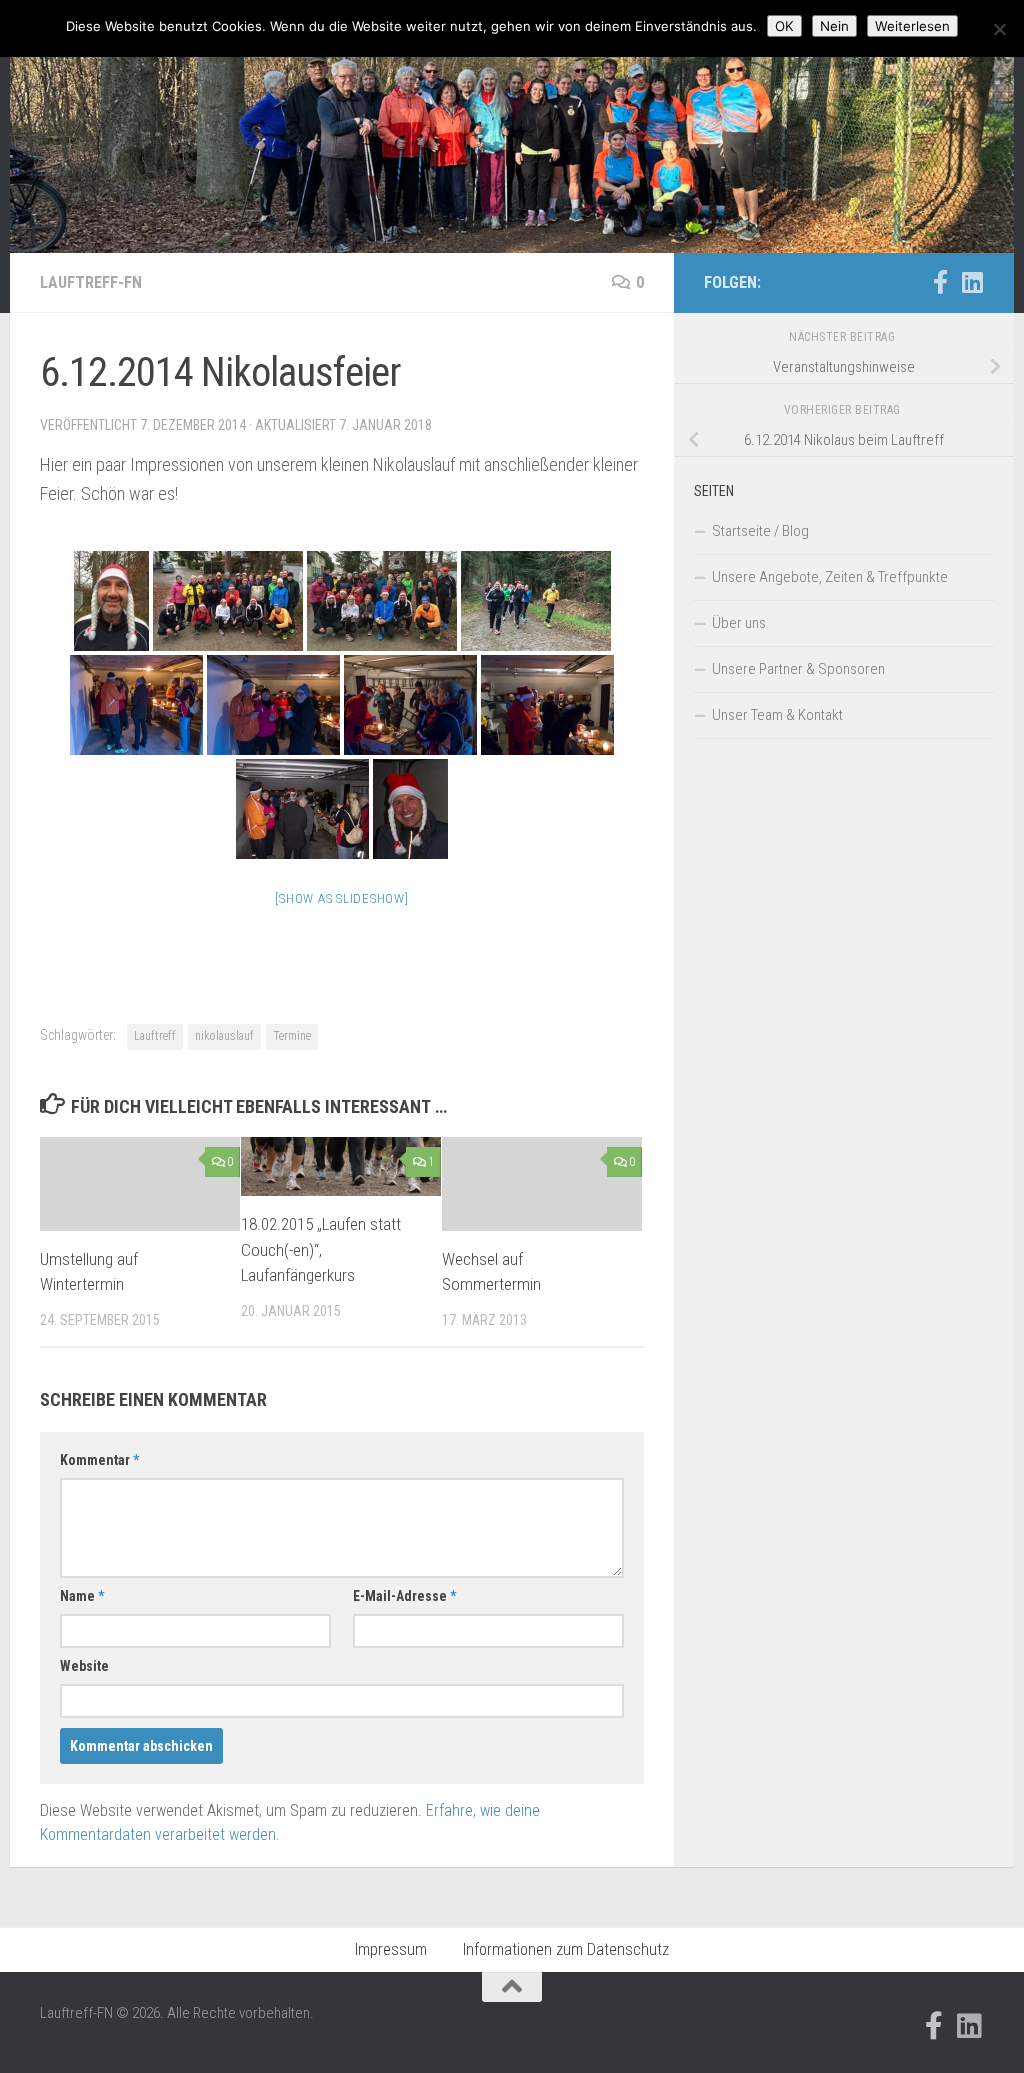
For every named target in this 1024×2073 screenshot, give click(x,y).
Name (82, 1596)
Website (84, 1666)
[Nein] (999, 29)
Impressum (391, 1949)
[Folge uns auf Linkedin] (972, 282)
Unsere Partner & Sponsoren (798, 669)
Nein (834, 26)
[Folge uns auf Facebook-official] (940, 282)
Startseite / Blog (760, 531)
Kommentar (99, 1460)
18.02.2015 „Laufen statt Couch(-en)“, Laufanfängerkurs (321, 1249)
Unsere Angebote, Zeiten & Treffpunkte (830, 577)
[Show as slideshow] (341, 898)
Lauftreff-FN (91, 282)
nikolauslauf (224, 1036)
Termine (292, 1036)
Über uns (739, 623)
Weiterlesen (912, 26)
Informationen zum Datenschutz (566, 1949)
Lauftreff (155, 1036)
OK (784, 26)
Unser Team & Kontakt (777, 715)
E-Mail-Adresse (404, 1596)
